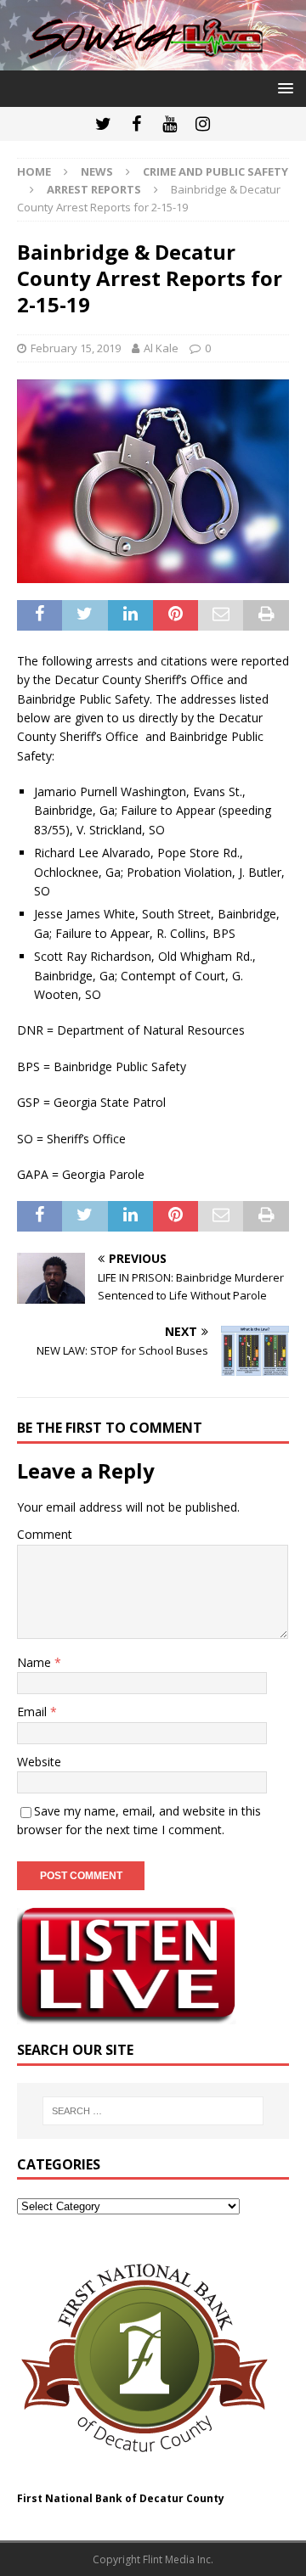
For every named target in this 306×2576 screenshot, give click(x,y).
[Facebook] (136, 124)
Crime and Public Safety (215, 171)
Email (34, 1712)
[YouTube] (170, 124)
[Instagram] (203, 124)
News (97, 171)
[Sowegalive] (153, 61)
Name (36, 1662)
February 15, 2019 (76, 348)
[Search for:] (153, 2111)
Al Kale (161, 348)
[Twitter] (103, 124)
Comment (45, 1534)
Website (39, 1762)
